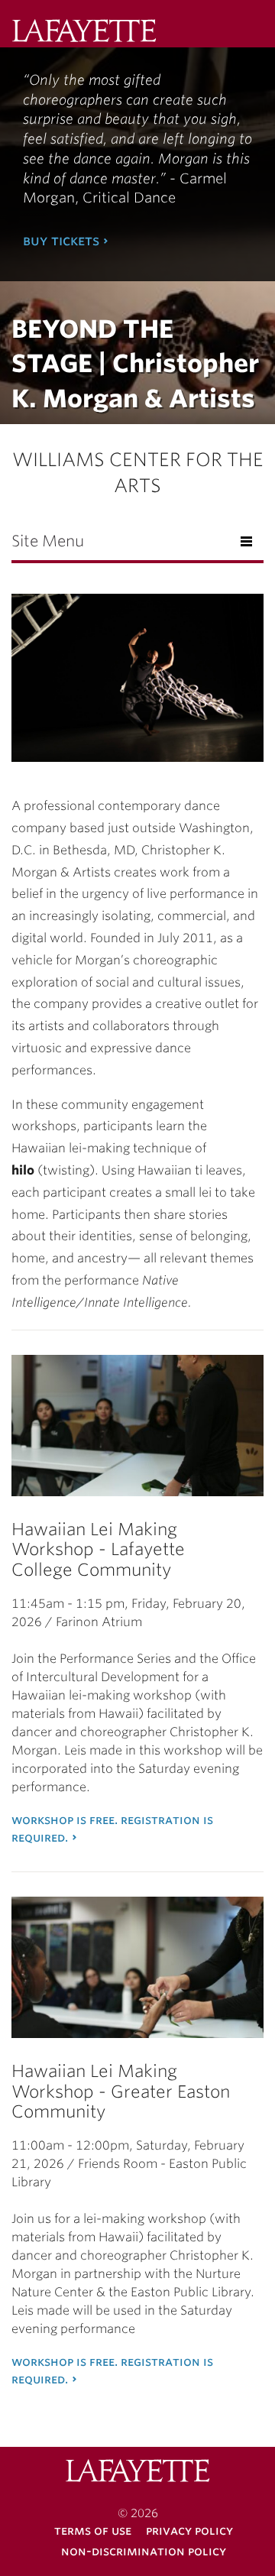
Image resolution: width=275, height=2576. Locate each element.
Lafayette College (137, 2472)
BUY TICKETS (61, 240)
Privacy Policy (189, 2531)
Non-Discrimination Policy (144, 2551)
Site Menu (48, 541)
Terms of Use (93, 2531)
